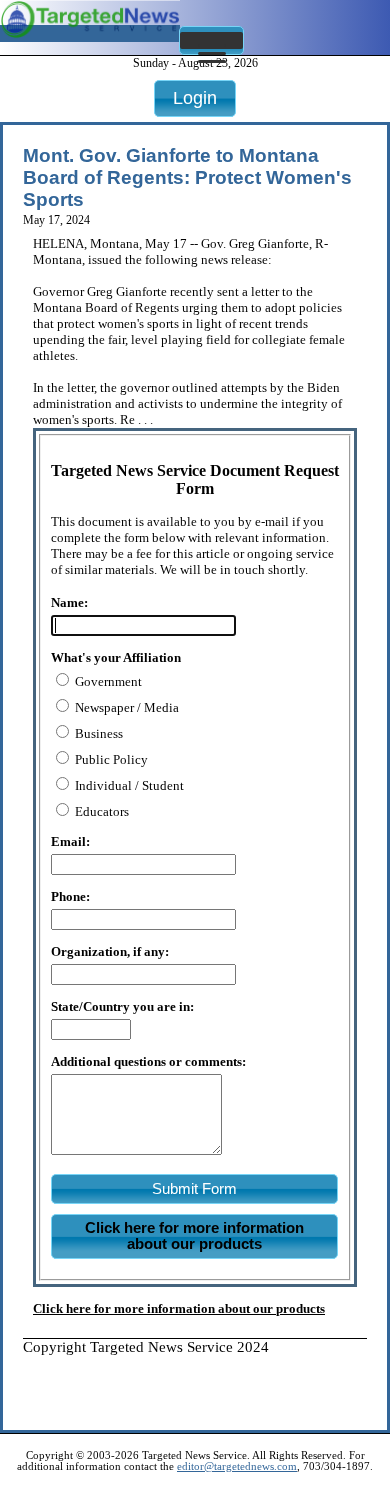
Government (107, 681)
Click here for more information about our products (179, 1308)
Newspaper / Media (125, 707)
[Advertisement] (206, 1381)
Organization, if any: (110, 951)
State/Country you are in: (122, 1006)
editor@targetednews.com (237, 1466)
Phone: (70, 896)
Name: (69, 602)
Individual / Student (128, 785)
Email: (70, 841)
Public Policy (110, 759)
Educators (100, 811)
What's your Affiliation (116, 657)
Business (97, 733)
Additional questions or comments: (148, 1061)
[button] (211, 40)
